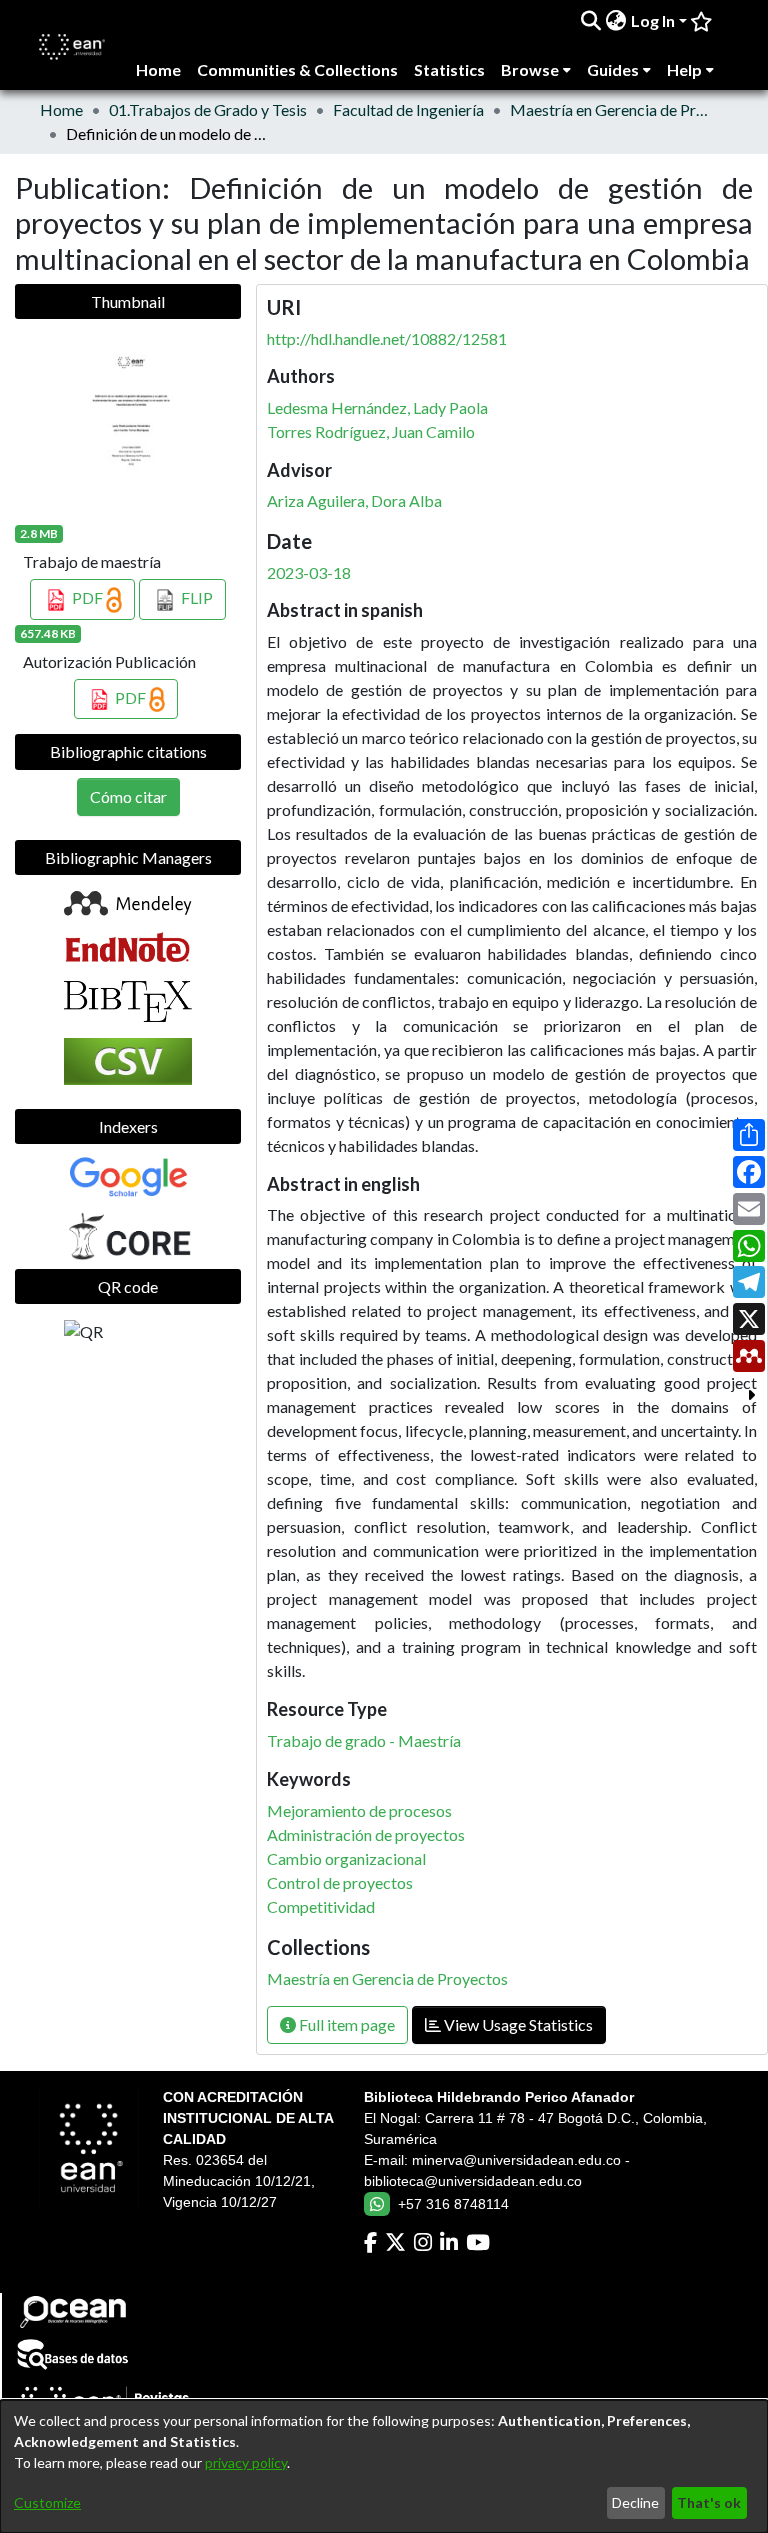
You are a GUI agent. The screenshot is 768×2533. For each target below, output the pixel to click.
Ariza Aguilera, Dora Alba (354, 500)
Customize (47, 2502)
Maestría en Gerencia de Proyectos (610, 109)
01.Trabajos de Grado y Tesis (208, 109)
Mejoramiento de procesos (359, 1810)
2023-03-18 (309, 572)
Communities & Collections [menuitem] (297, 69)
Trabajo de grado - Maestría (364, 1740)
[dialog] (384, 2466)
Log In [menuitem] (653, 20)
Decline (635, 2502)
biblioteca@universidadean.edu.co (473, 2181)
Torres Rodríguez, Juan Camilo (371, 431)
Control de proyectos (340, 1882)
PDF (87, 597)
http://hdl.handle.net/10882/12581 (387, 338)
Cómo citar (128, 796)
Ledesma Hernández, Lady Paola (377, 407)
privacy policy (246, 2462)
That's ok (709, 2502)
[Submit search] (591, 21)
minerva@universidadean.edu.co (516, 2160)
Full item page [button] (345, 2024)
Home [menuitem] (158, 69)
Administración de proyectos (366, 1834)
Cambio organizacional (346, 1858)
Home (61, 109)
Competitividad (321, 1906)
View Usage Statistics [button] (517, 2024)
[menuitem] (616, 21)
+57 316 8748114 (453, 2204)
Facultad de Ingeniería (408, 109)
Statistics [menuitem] (449, 69)
